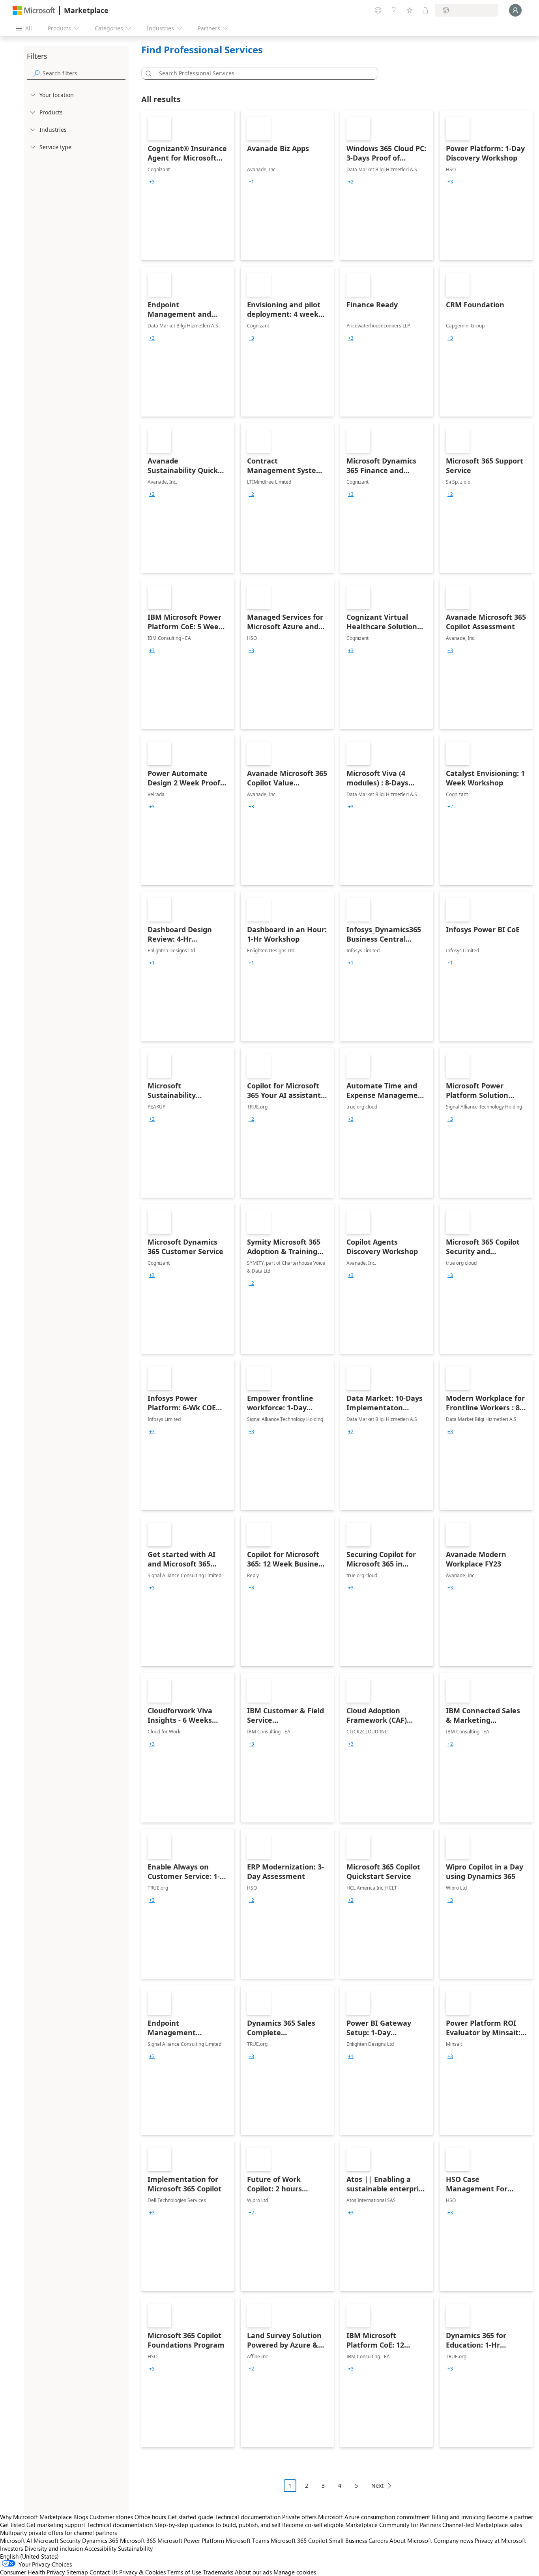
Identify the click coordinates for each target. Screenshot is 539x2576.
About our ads (253, 2572)
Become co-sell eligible (313, 2525)
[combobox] (262, 73)
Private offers (299, 2517)
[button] (147, 73)
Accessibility (100, 2548)
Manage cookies (295, 2572)
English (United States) (29, 2556)
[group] (152, 182)
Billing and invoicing (458, 2517)
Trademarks (218, 2572)
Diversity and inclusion (54, 2548)
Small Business (348, 2540)
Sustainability (135, 2548)
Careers (378, 2540)
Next (377, 2485)
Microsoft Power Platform (191, 2540)
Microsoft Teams (247, 2540)
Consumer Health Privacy (32, 2572)
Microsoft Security (57, 2540)
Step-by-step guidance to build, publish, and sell (217, 2525)
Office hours (150, 2517)
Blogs (81, 2517)
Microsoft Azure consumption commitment (375, 2517)
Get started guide (190, 2517)
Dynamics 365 (100, 2540)
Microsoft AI (16, 2540)
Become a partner (510, 2517)
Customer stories (111, 2517)
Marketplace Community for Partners (393, 2525)
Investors (11, 2548)
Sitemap (77, 2572)
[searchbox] (84, 73)
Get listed (12, 2525)
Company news (453, 2540)
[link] (188, 185)
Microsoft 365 (138, 2540)
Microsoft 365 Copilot (299, 2540)
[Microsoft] (34, 10)
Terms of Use (184, 2572)
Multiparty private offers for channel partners (58, 2533)
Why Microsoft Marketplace (36, 2517)
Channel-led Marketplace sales (482, 2525)
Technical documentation (248, 2517)
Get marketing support (56, 2525)
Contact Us (104, 2572)
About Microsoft (411, 2540)
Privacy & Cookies (142, 2572)
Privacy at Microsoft (500, 2540)
